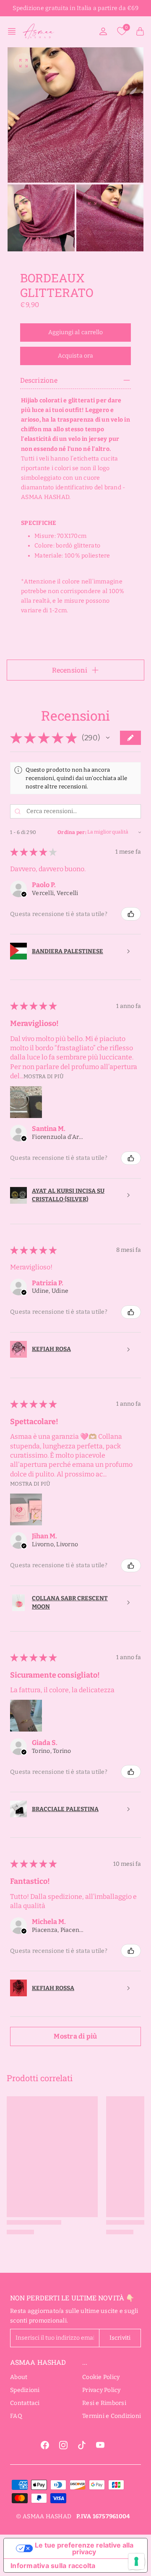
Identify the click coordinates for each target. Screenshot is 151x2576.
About (19, 2377)
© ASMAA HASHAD (44, 2516)
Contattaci (25, 2403)
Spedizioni (25, 2390)
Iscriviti (120, 2338)
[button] (14, 31)
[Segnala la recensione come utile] (131, 914)
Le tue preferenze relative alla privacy (84, 2548)
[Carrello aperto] (140, 31)
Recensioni (70, 670)
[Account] (103, 31)
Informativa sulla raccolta (53, 2566)
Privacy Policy (102, 2390)
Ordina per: (72, 832)
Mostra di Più (44, 1076)
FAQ (16, 2416)
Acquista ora (75, 356)
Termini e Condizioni (112, 2416)
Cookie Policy (101, 2377)
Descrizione (39, 380)
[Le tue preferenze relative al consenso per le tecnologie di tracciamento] (136, 2561)
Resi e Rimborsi (104, 2403)
